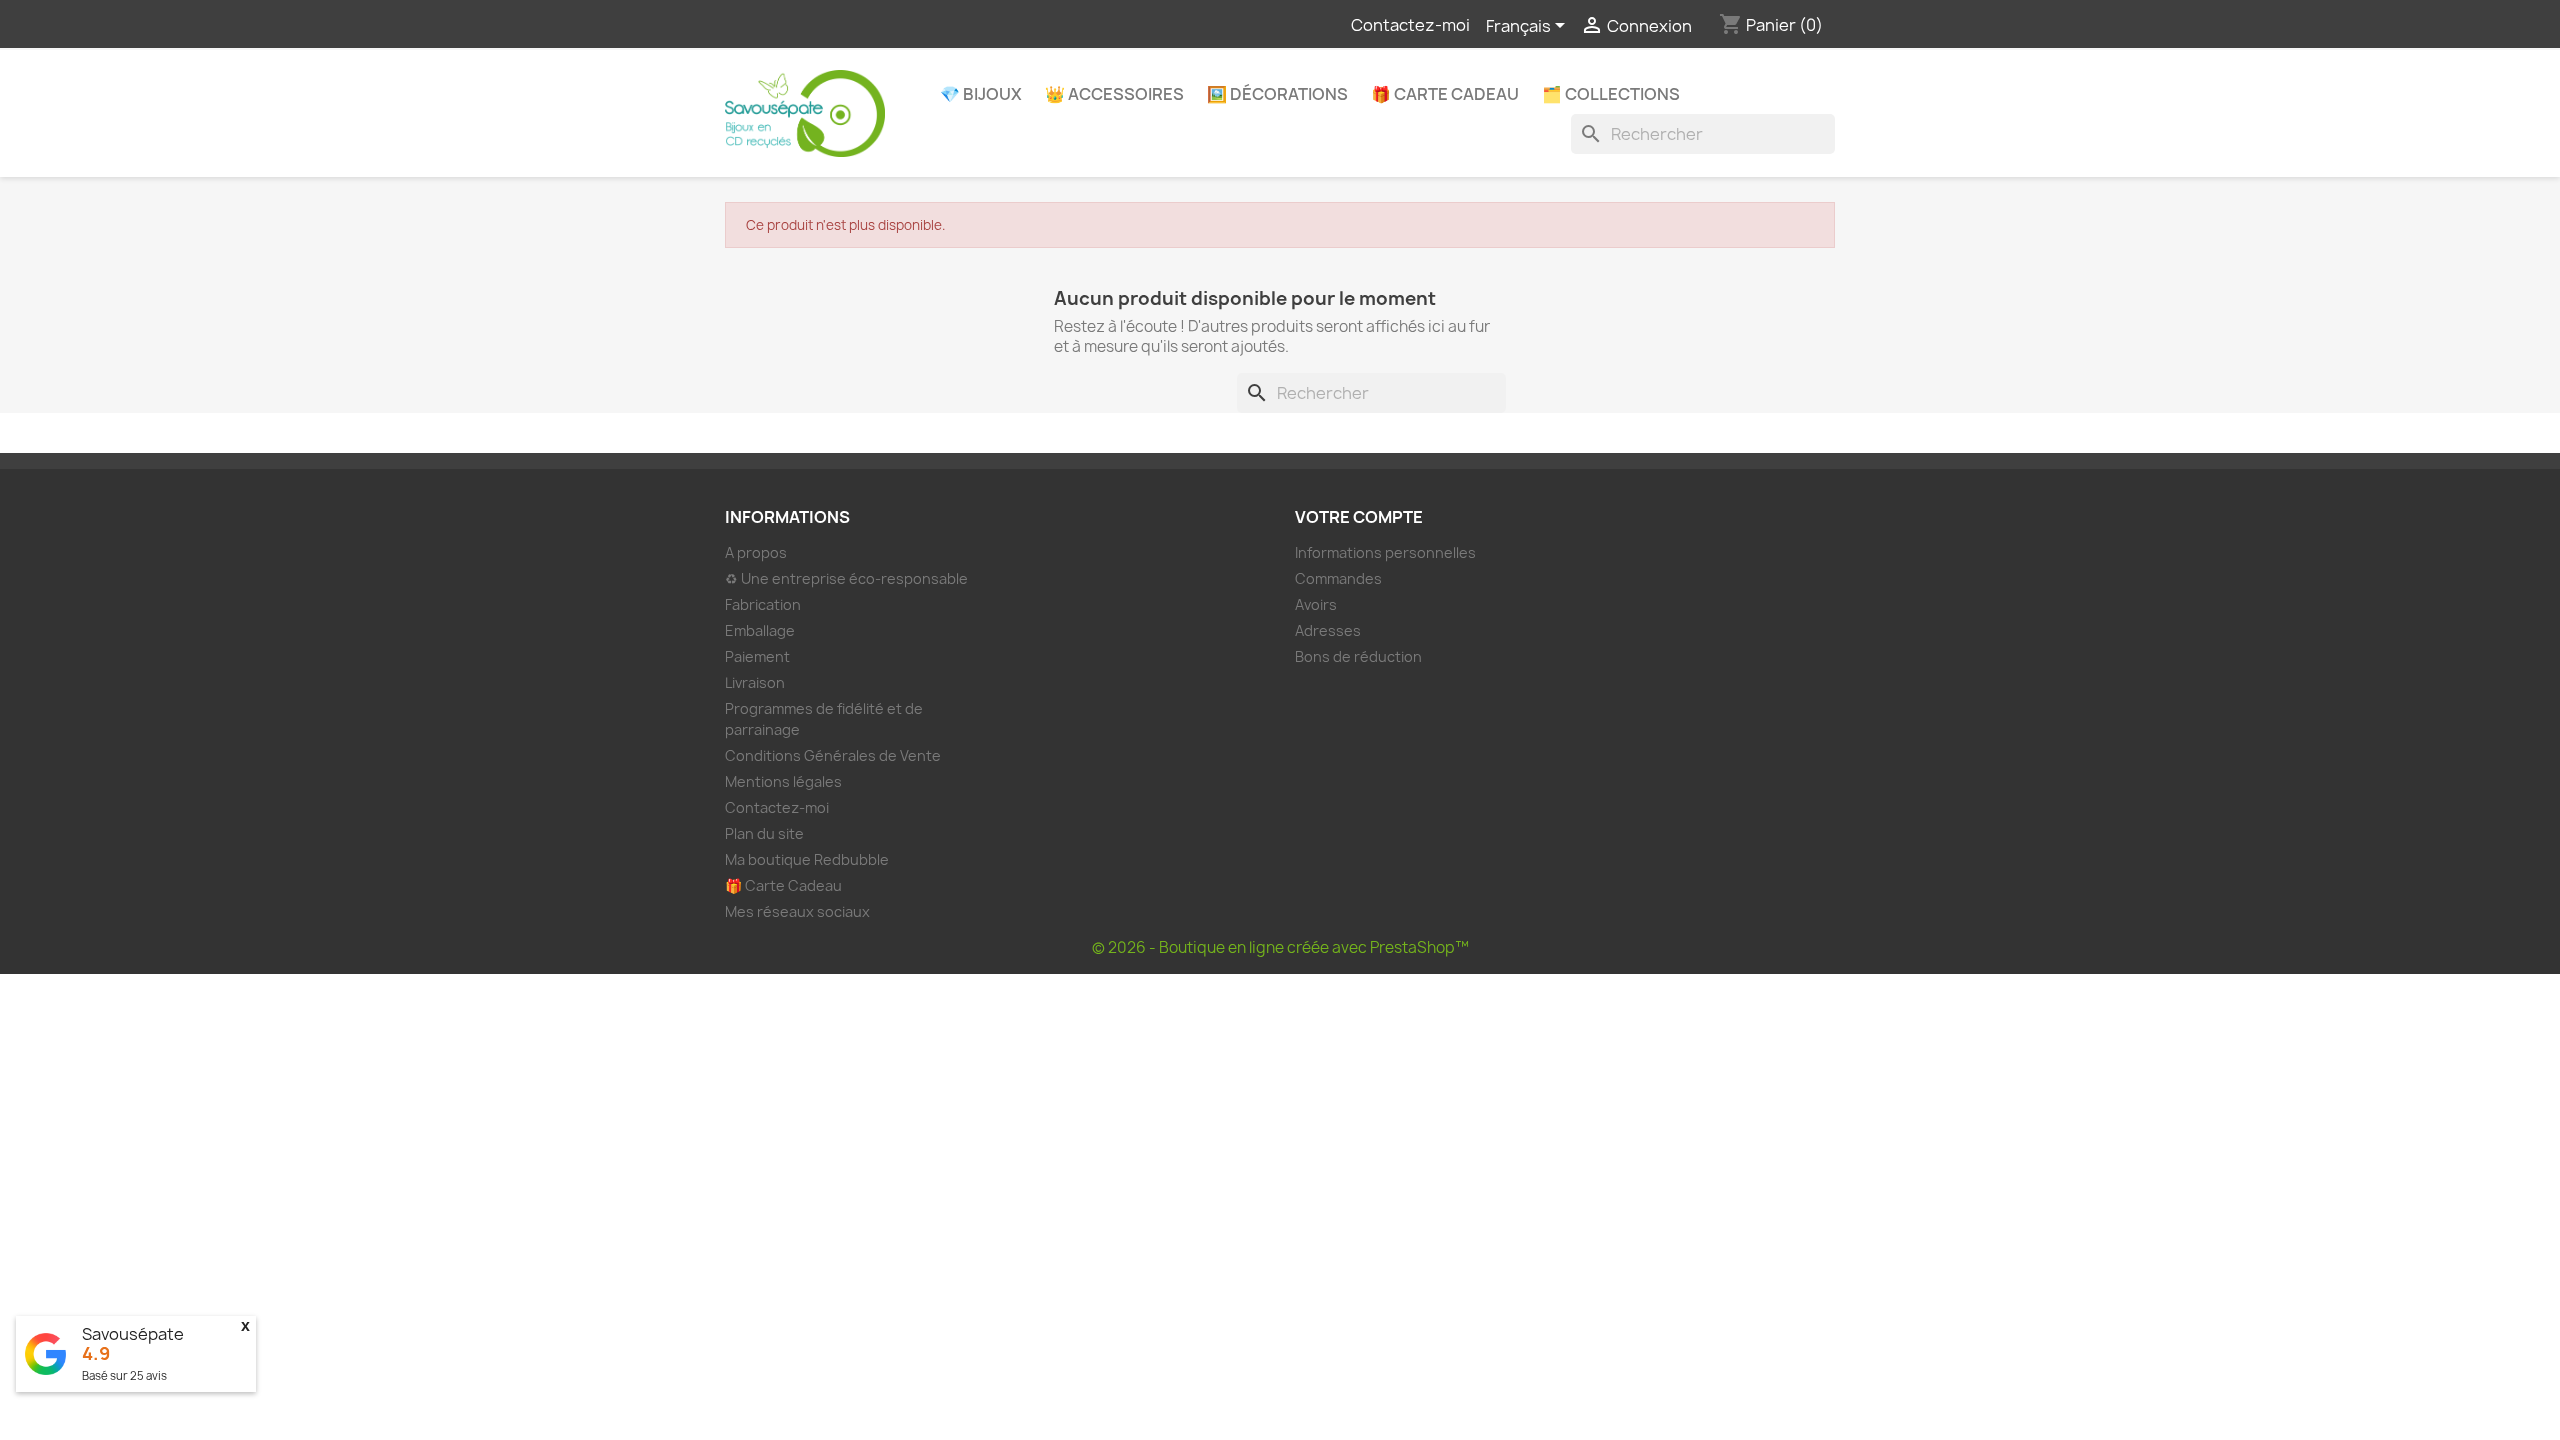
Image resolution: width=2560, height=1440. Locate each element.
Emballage (760, 630)
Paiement (757, 656)
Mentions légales (783, 781)
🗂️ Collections (1611, 94)
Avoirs (1316, 604)
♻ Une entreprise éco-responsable (846, 578)
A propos (756, 552)
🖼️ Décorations (1277, 94)
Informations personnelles (1385, 552)
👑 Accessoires (1114, 94)
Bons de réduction (1358, 656)
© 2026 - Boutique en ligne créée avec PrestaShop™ (1280, 947)
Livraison (755, 682)
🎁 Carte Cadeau (1445, 94)
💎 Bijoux (981, 94)
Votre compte (1359, 517)
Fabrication (763, 604)
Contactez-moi (1410, 25)
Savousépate (133, 1334)
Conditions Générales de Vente (833, 755)
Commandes (1338, 578)
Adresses (1328, 630)
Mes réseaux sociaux (797, 911)
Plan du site (764, 833)
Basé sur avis (124, 1375)
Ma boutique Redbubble (807, 859)
